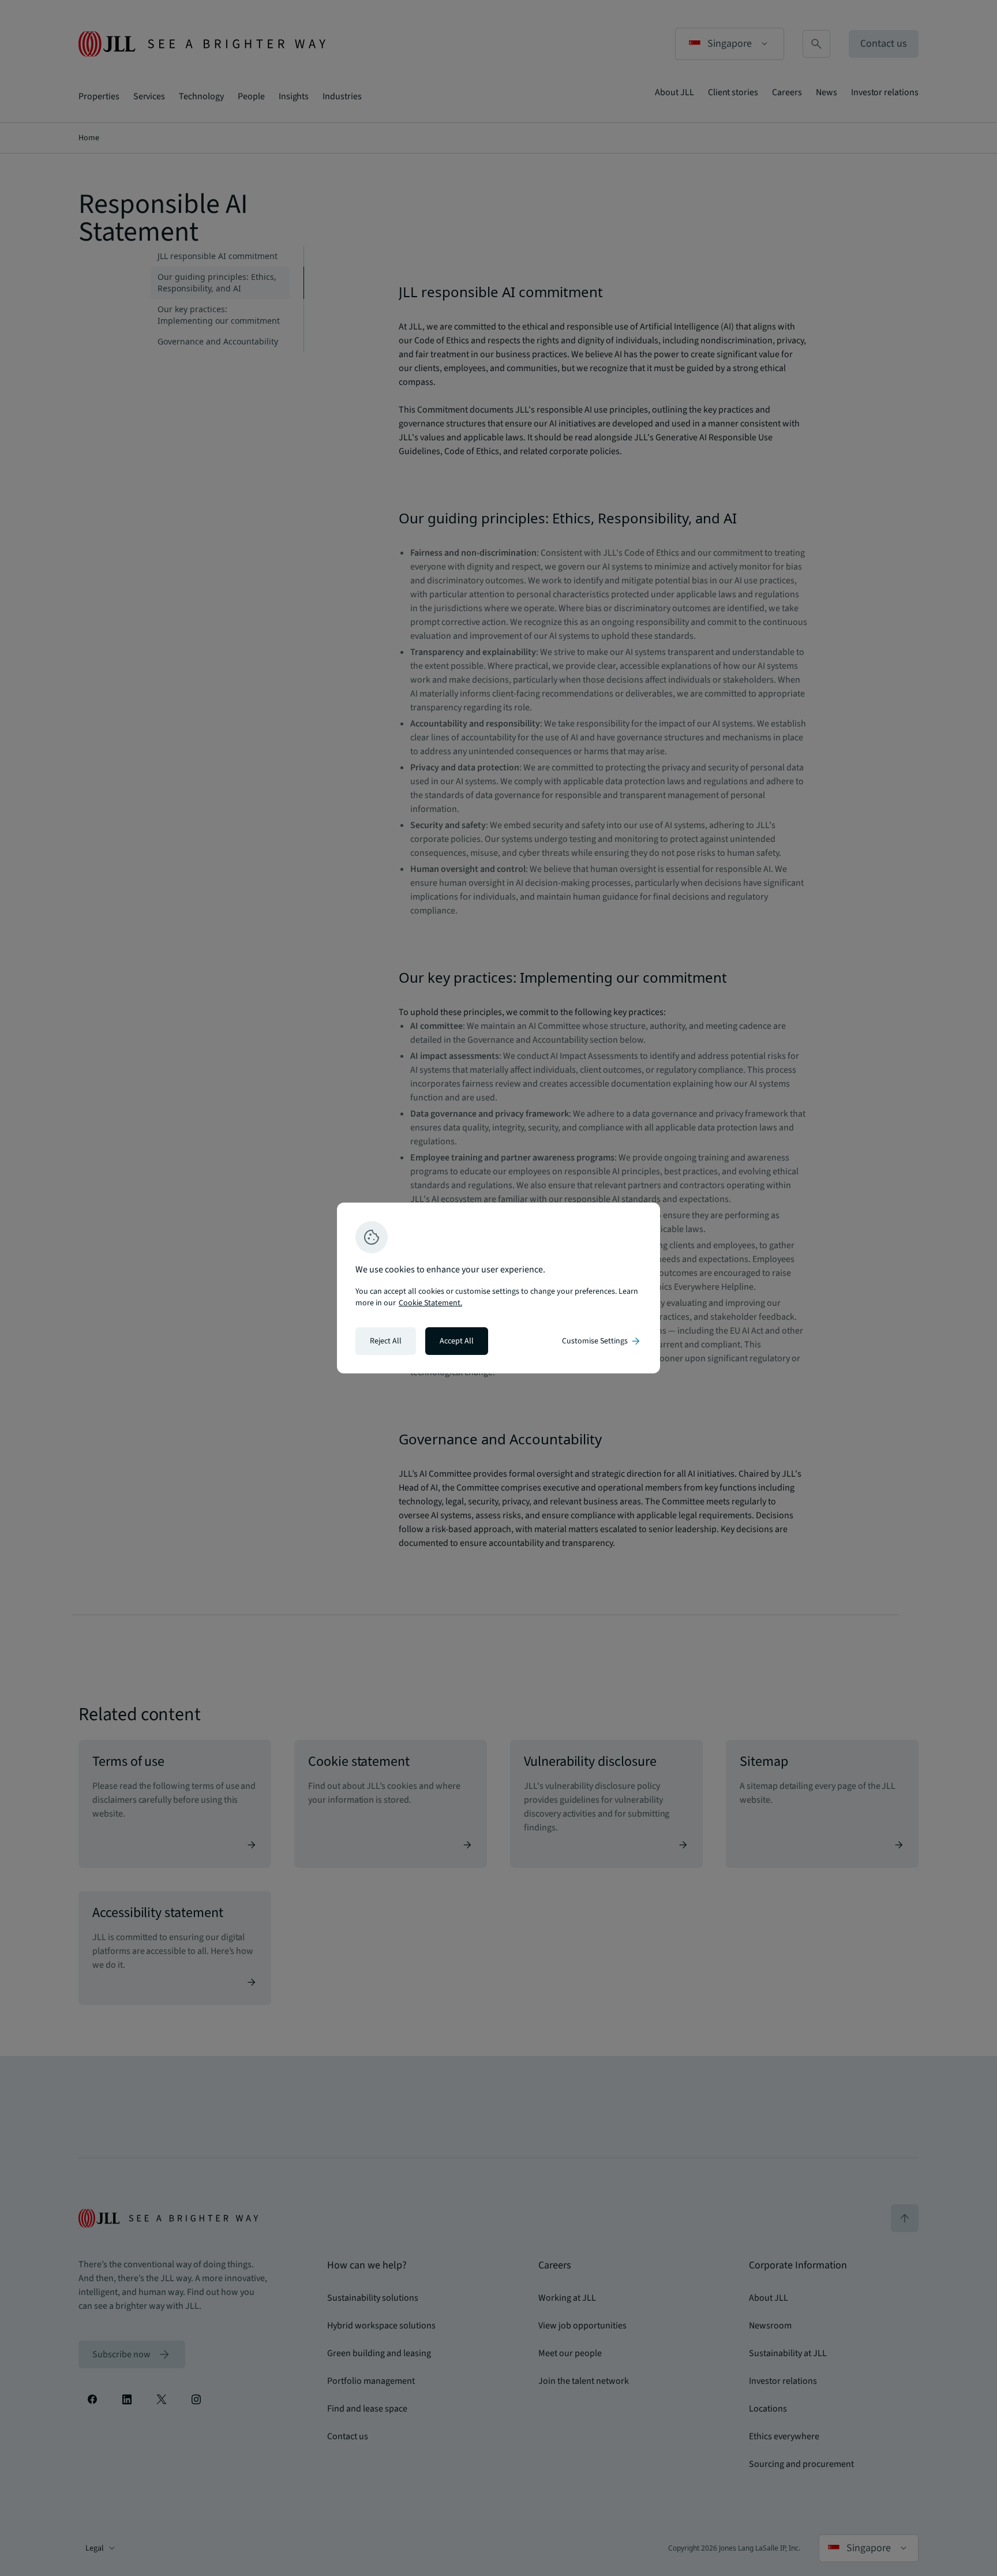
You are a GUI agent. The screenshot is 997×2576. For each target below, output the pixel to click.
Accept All (457, 1341)
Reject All (386, 1341)
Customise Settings (602, 1341)
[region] (498, 1288)
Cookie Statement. (430, 1303)
